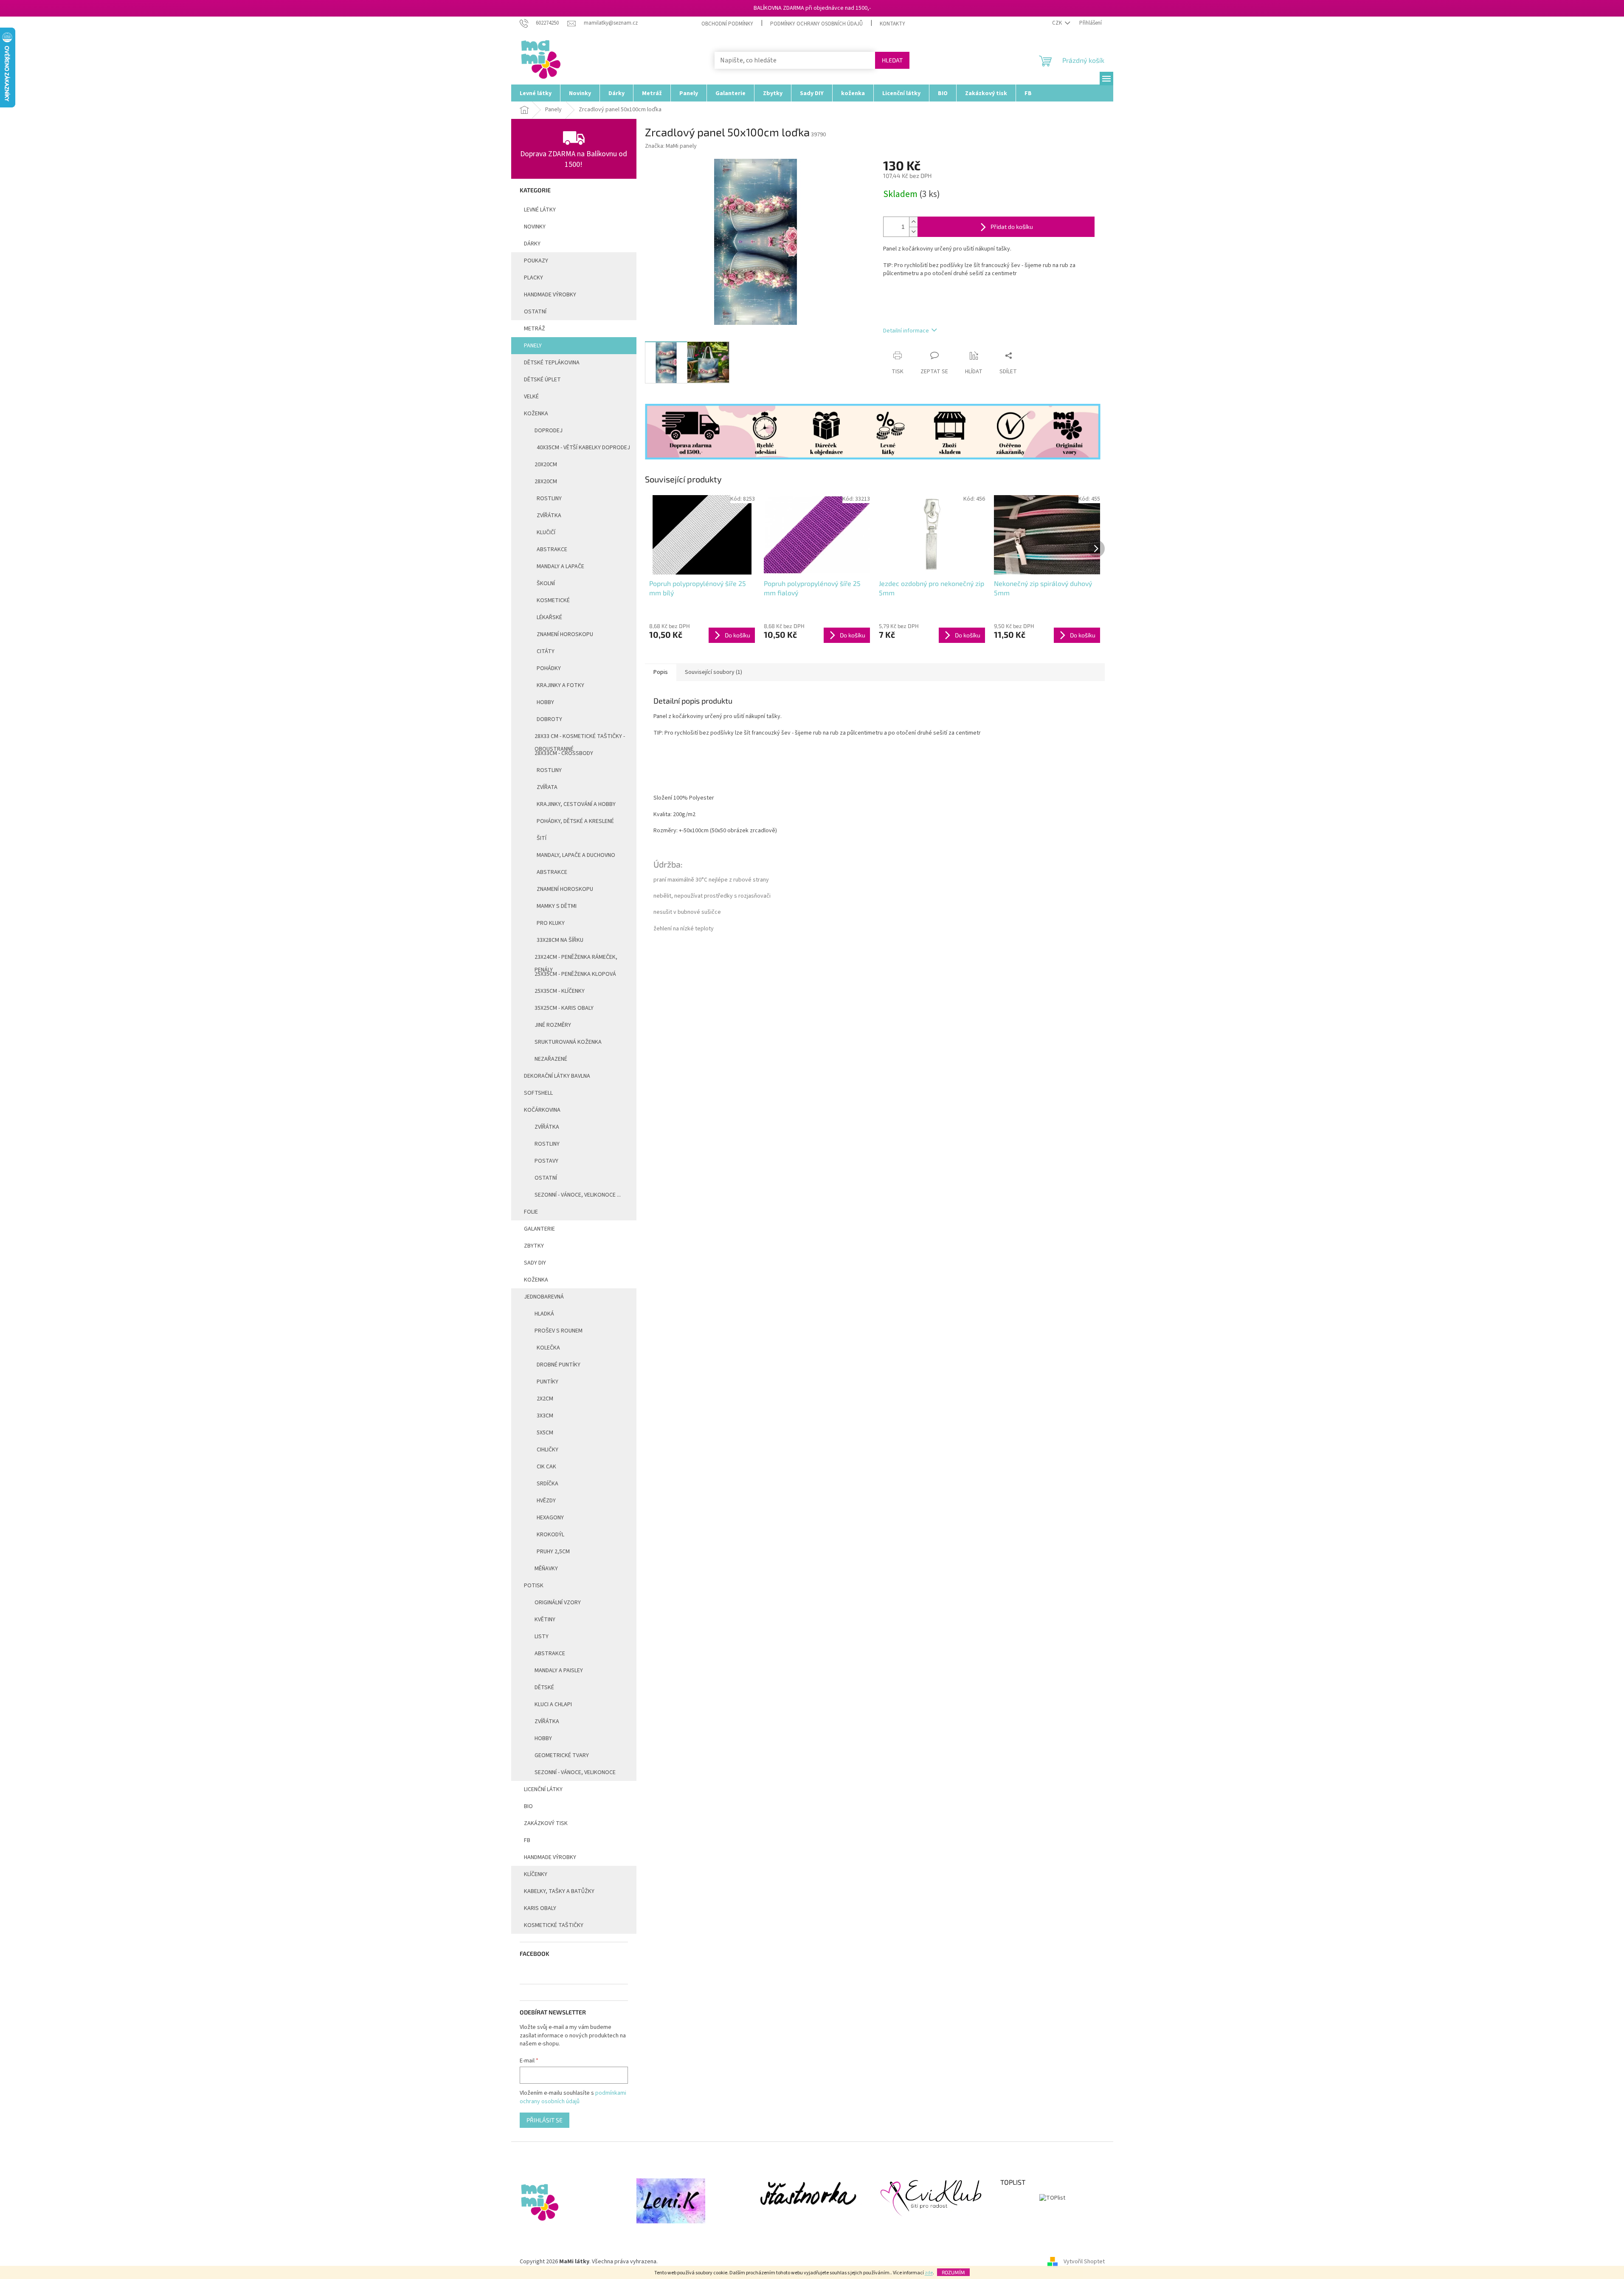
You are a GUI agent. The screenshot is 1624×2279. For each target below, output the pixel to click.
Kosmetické (553, 600)
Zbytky (534, 1246)
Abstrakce (552, 549)
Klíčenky (536, 1874)
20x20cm (546, 465)
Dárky (532, 244)
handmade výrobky (550, 295)
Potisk (534, 1586)
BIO (528, 1806)
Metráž (535, 329)
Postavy (546, 1161)
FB (527, 1840)
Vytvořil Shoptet (1084, 2262)
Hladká (544, 1314)
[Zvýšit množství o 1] (913, 222)
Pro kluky (551, 923)
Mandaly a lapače (560, 566)
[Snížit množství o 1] (913, 232)
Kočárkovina (542, 1110)
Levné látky (540, 210)
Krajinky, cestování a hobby (576, 804)
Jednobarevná (544, 1297)
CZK (1058, 23)
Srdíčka (547, 1484)
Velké (531, 397)
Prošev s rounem (559, 1331)
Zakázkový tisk (546, 1823)
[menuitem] (536, 93)
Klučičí (546, 532)
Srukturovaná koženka (568, 1042)
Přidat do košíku (1012, 227)
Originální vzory (558, 1603)
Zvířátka (549, 516)
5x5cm (545, 1433)
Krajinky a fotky (560, 685)
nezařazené (551, 1059)
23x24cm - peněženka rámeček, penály (576, 959)
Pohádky (549, 668)
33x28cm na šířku (560, 940)
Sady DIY (535, 1263)
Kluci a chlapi (553, 1704)
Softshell (538, 1093)
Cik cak (546, 1467)
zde (929, 2273)
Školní (546, 583)
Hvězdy (546, 1501)
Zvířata (547, 787)
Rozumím (953, 2272)
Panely (533, 346)
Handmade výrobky (550, 1857)
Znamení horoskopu (565, 634)
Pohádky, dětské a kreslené (575, 821)
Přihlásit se (545, 2120)
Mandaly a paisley (559, 1671)
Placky (533, 278)
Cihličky (547, 1450)
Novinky (535, 227)
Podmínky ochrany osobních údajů (816, 24)
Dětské (544, 1687)
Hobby (545, 702)
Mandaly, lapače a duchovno (576, 855)
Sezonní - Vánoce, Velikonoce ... (578, 1195)
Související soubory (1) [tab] (713, 672)
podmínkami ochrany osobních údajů (573, 2097)
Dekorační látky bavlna (557, 1076)
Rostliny (549, 499)
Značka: (671, 146)
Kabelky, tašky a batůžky (559, 1891)
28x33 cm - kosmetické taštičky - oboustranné (580, 738)
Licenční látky (543, 1789)
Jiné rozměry (553, 1025)
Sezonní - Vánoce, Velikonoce (575, 1772)
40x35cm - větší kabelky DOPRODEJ (583, 448)
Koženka (536, 414)
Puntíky (547, 1382)
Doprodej (549, 431)
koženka (536, 1280)
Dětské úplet (542, 380)
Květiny (545, 1620)
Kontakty (892, 24)
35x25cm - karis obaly (564, 1008)
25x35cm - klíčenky (560, 991)
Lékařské (549, 617)
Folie (531, 1212)
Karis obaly (540, 1908)
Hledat (892, 60)
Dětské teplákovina (552, 363)
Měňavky (546, 1569)
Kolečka (548, 1348)
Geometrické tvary (562, 1755)
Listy (542, 1637)
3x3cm (545, 1416)
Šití (542, 838)
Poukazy (536, 261)
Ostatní (535, 312)
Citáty (546, 651)
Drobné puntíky (559, 1365)
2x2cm (545, 1399)
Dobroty (549, 719)
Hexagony (550, 1518)
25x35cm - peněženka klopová (575, 974)
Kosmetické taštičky (554, 1925)
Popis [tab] (661, 672)
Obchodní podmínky (727, 24)
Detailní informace (906, 331)
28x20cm (546, 482)
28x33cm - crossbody (564, 753)
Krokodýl (550, 1535)
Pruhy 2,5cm (553, 1552)
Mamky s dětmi (557, 906)
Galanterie (539, 1229)
